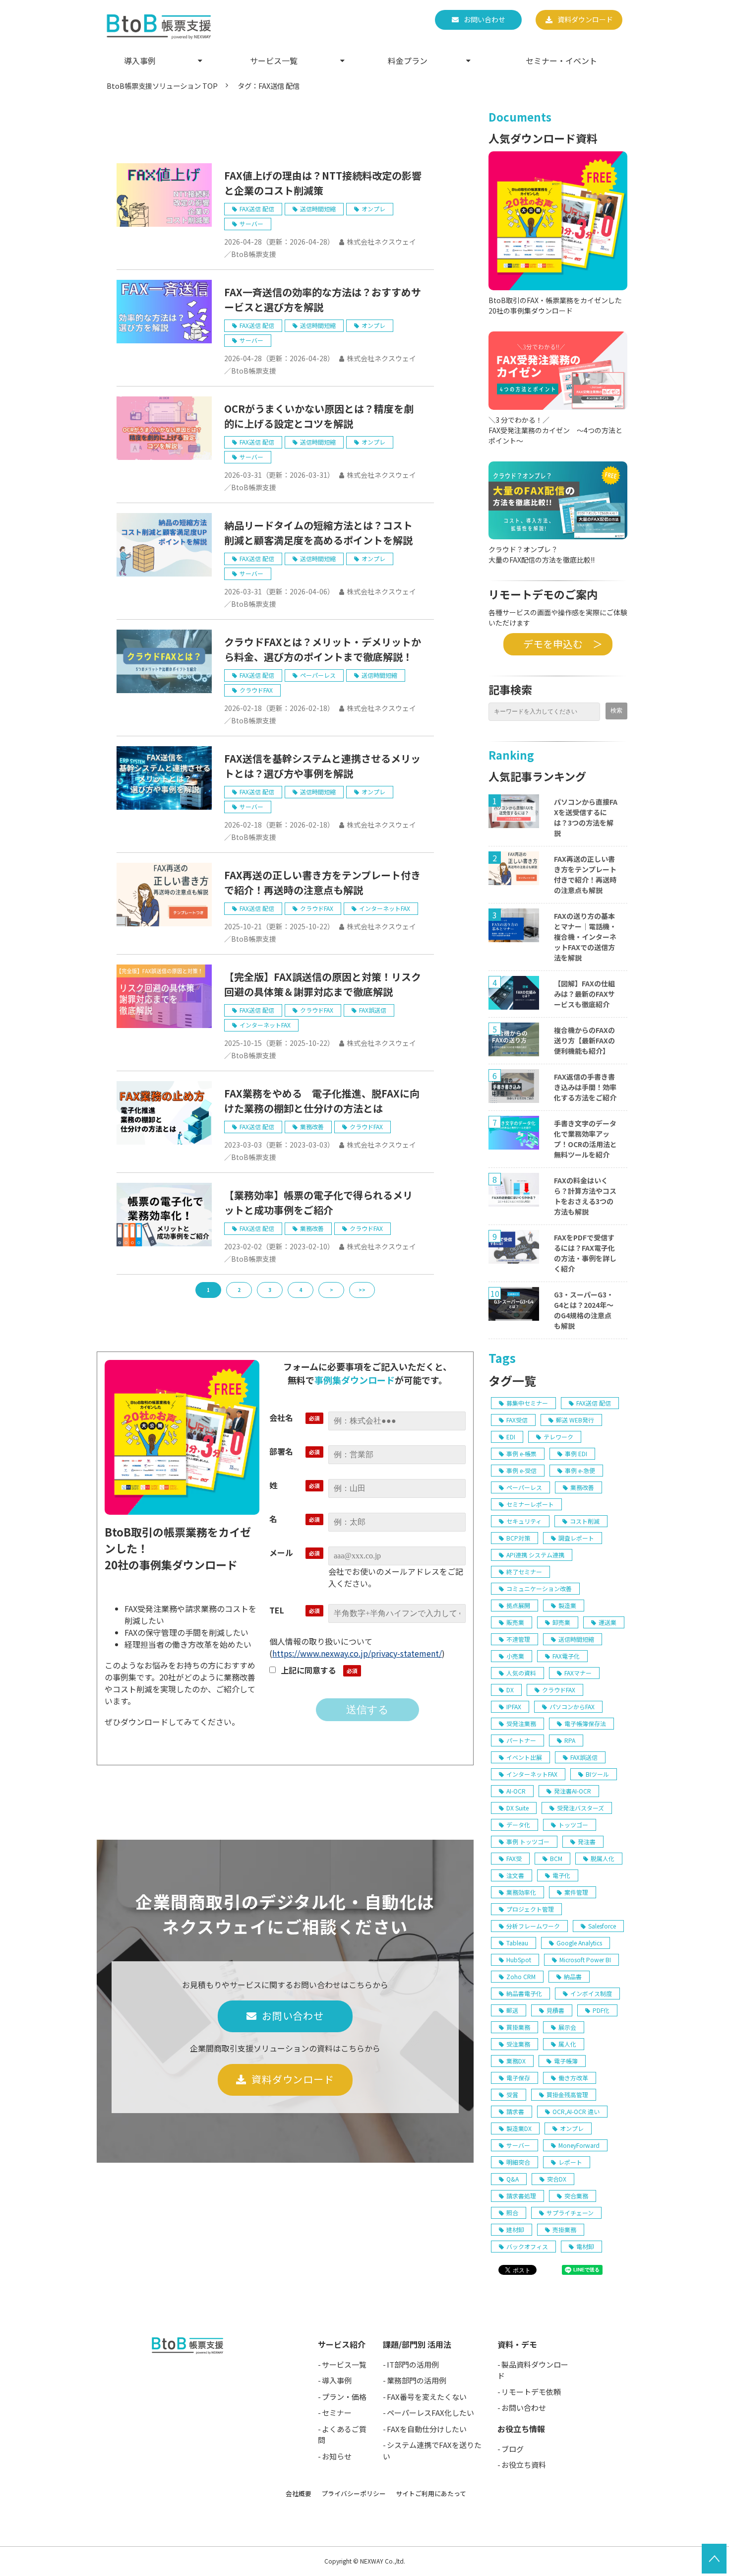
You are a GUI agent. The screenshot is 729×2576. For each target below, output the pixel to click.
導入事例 (140, 61)
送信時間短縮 (318, 209)
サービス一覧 (274, 61)
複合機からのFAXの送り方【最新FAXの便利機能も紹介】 (584, 1040)
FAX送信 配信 (257, 209)
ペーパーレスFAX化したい (430, 2413)
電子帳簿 (566, 2061)
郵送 (512, 2010)
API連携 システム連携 (535, 1555)
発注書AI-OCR (573, 1791)
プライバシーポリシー (354, 2493)
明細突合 (518, 2162)
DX (510, 1690)
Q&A (513, 2179)
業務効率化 (521, 1892)
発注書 (587, 1841)
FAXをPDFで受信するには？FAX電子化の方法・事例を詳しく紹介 (585, 1253)
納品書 (573, 1976)
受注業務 (518, 2044)
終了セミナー (524, 1572)
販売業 (515, 1622)
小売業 (515, 1656)
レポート (570, 2162)
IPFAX (514, 1707)
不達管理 (518, 1639)
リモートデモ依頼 (531, 2392)
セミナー (337, 2413)
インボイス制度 (591, 1993)
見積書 (555, 2010)
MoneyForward (579, 2145)
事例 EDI (576, 1453)
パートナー (521, 1740)
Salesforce (602, 1926)
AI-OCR (516, 1791)
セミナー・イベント (561, 61)
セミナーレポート (530, 1504)
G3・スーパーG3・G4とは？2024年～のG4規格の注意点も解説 (584, 1310)
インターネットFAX (385, 908)
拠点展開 (518, 1605)
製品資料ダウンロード (533, 2370)
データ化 (518, 1825)
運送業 (607, 1622)
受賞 (512, 2094)
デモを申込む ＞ (558, 644)
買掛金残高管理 (567, 2094)
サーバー (251, 224)
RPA (570, 1740)
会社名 (281, 1417)
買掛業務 (518, 2027)
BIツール (597, 1774)
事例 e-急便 (580, 1470)
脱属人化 (603, 1858)
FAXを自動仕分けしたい (427, 2429)
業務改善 (312, 1127)
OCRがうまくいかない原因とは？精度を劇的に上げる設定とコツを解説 (319, 416)
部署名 (281, 1451)
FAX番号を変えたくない (427, 2397)
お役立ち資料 (524, 2465)
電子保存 (518, 2078)
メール (281, 1552)
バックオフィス (527, 2246)
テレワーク (558, 1437)
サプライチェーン (570, 2213)
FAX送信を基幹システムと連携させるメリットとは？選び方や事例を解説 (322, 766)
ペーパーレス (318, 675)
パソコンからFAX (572, 1707)
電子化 (561, 1875)
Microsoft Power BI (585, 1960)
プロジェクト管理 (530, 1909)
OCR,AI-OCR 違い (576, 2111)
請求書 (515, 2111)
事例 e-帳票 (521, 1453)
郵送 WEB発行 (575, 1420)
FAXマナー (578, 1673)
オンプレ (373, 209)
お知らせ (337, 2456)
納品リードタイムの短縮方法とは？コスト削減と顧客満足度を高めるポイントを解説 (318, 533)
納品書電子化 (524, 1993)
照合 (512, 2213)
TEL (277, 1610)
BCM (556, 1858)
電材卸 (585, 2246)
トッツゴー (573, 1825)
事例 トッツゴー (528, 1841)
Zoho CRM (521, 1976)
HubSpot (519, 1960)
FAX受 (514, 1858)
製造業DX (519, 2128)
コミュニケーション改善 (539, 1588)
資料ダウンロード (585, 19)
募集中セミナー (527, 1403)
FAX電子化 (566, 1656)
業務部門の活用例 (417, 2380)
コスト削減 (585, 1521)
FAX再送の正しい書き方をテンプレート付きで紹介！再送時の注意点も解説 (322, 882)
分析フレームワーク (533, 1926)
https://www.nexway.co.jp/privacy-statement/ (357, 1653)
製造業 (567, 1605)
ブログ (513, 2449)
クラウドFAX (256, 690)
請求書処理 (521, 2196)
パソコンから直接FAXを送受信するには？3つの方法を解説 (586, 817)
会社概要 (299, 2493)
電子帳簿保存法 (585, 1723)
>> (362, 1290)
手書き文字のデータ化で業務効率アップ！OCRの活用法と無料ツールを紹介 (585, 1139)
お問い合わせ (485, 19)
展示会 (567, 2027)
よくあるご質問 (342, 2435)
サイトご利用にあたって (431, 2493)
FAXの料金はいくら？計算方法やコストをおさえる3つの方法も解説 (585, 1196)
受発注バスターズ (580, 1808)
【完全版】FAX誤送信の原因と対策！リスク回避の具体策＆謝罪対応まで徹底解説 (323, 984)
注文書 (515, 1875)
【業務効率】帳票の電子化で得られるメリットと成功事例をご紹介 (318, 1202)
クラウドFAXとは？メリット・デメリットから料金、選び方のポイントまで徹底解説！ (323, 649)
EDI (511, 1437)
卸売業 (561, 1622)
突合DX (557, 2179)
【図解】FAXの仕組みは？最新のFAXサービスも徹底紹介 (584, 994)
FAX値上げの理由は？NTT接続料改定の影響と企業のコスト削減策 (323, 183)
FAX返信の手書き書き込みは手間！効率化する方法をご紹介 (585, 1087)
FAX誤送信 (373, 1010)
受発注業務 (521, 1723)
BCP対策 (518, 1538)
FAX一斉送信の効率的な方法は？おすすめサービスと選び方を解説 (323, 299)
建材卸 (515, 2229)
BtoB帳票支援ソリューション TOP (162, 86)
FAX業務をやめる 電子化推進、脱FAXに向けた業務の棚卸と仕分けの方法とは (322, 1101)
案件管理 (576, 1892)
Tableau (517, 1943)
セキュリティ (524, 1521)
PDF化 (601, 2010)
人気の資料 (521, 1673)
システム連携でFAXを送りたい (432, 2450)
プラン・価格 (344, 2397)
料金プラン (408, 61)
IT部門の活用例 (413, 2364)
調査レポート (576, 1538)
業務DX (516, 2061)
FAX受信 (517, 1420)
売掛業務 (564, 2229)
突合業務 (576, 2196)
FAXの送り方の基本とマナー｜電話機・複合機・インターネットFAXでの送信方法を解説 (585, 937)
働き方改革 (573, 2078)
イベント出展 (524, 1757)
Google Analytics (579, 1943)
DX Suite (517, 1808)
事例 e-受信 (521, 1470)
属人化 (567, 2044)
